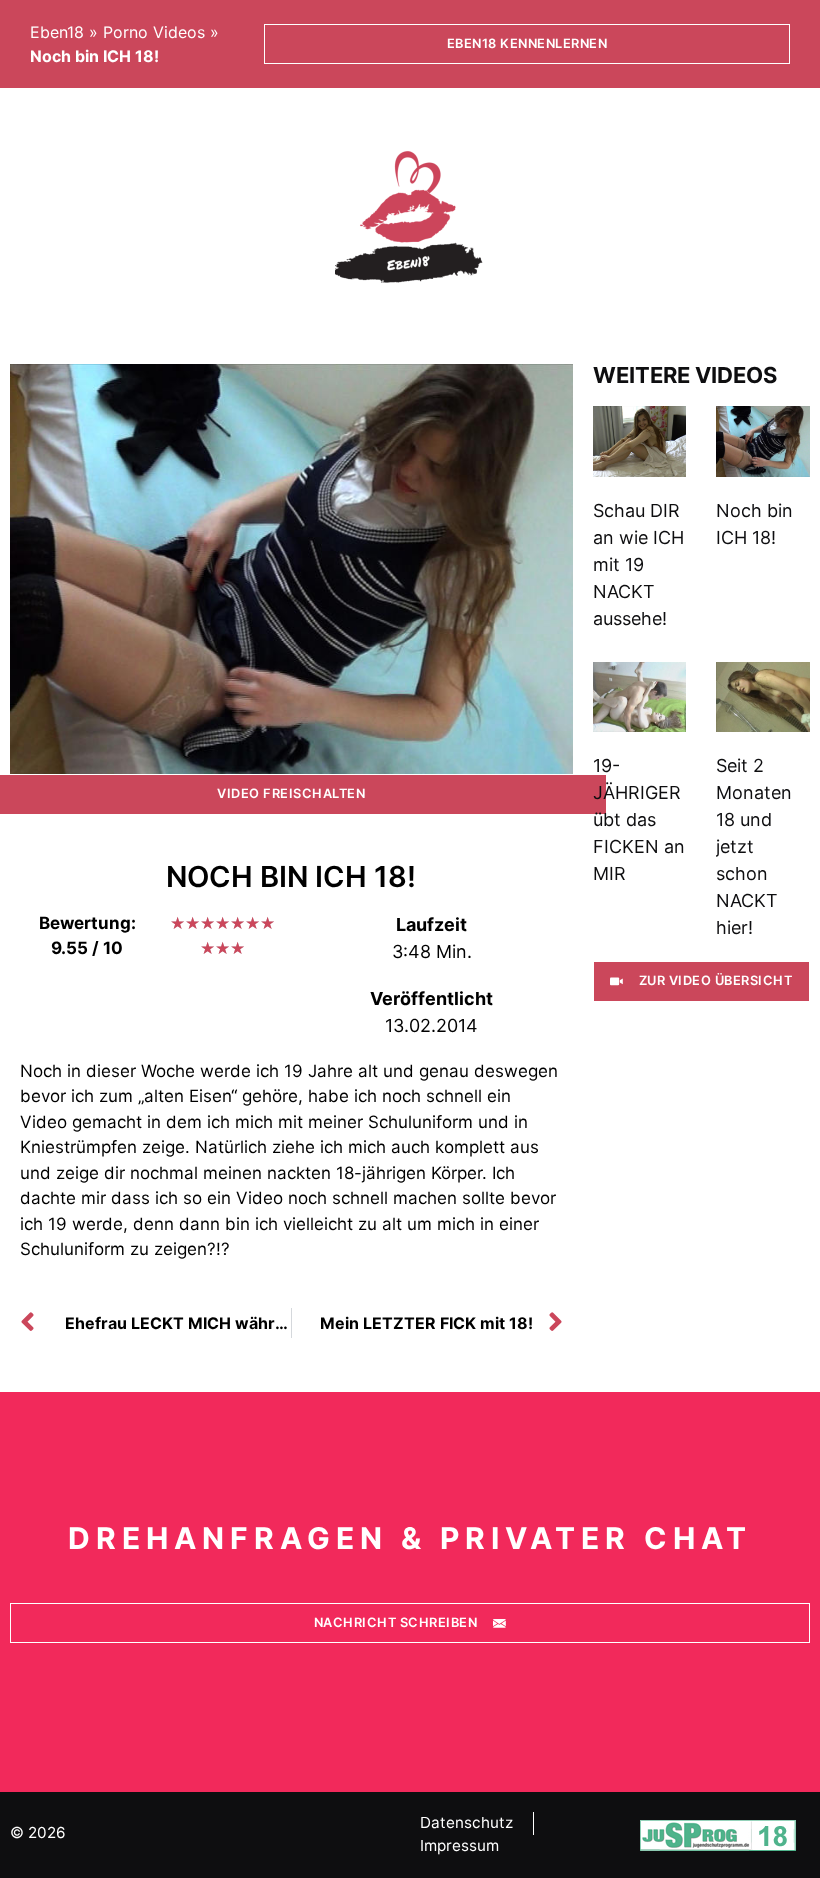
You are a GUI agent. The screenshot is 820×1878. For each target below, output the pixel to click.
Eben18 (57, 32)
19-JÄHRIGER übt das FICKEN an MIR (639, 819)
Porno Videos (154, 32)
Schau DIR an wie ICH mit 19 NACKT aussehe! (638, 564)
